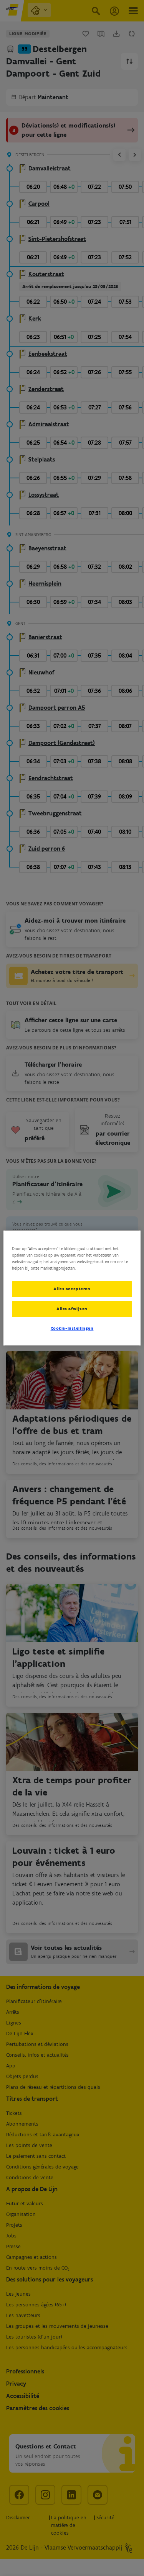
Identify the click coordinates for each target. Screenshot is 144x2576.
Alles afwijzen (72, 1309)
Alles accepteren (72, 1289)
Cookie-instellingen (72, 1328)
